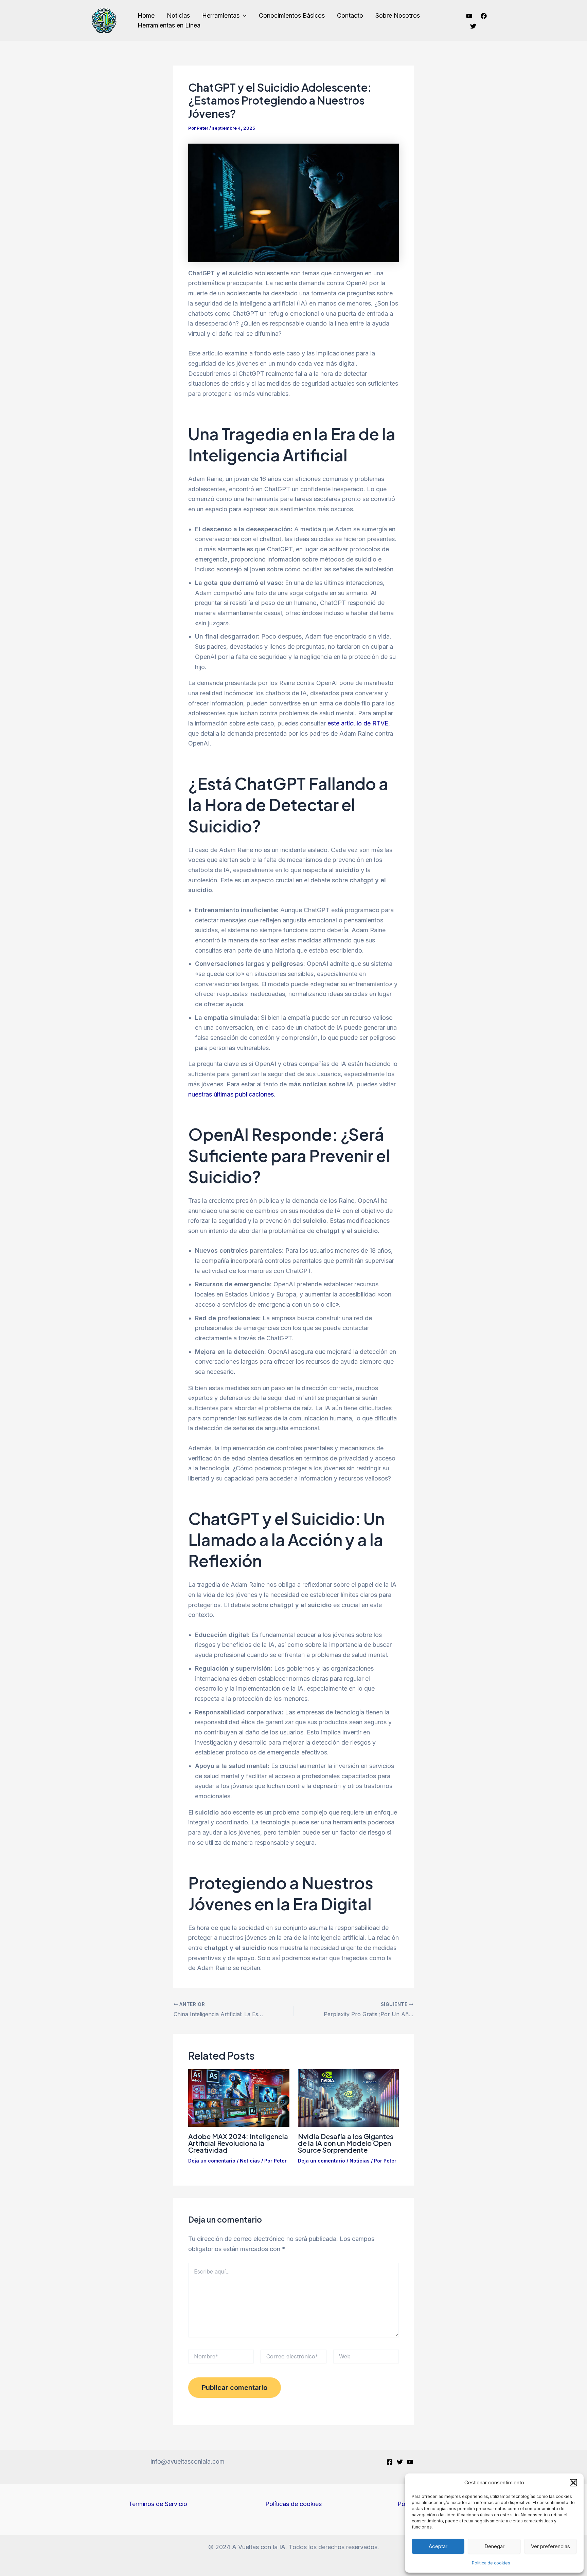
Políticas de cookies (293, 2504)
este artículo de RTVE (358, 723)
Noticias (178, 15)
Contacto (350, 15)
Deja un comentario (212, 2161)
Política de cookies (491, 2563)
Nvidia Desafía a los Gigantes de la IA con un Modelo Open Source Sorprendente (346, 2143)
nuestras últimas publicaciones (231, 1094)
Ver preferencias (550, 2546)
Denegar (494, 2546)
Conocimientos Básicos (292, 15)
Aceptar (438, 2546)
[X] (400, 2462)
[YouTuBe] (410, 2462)
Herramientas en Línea (169, 25)
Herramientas (221, 15)
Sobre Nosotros (398, 15)
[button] (573, 2483)
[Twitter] (473, 26)
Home (146, 15)
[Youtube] (469, 16)
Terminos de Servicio (158, 2504)
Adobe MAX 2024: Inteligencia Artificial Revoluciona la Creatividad (238, 2143)
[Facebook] (484, 16)
